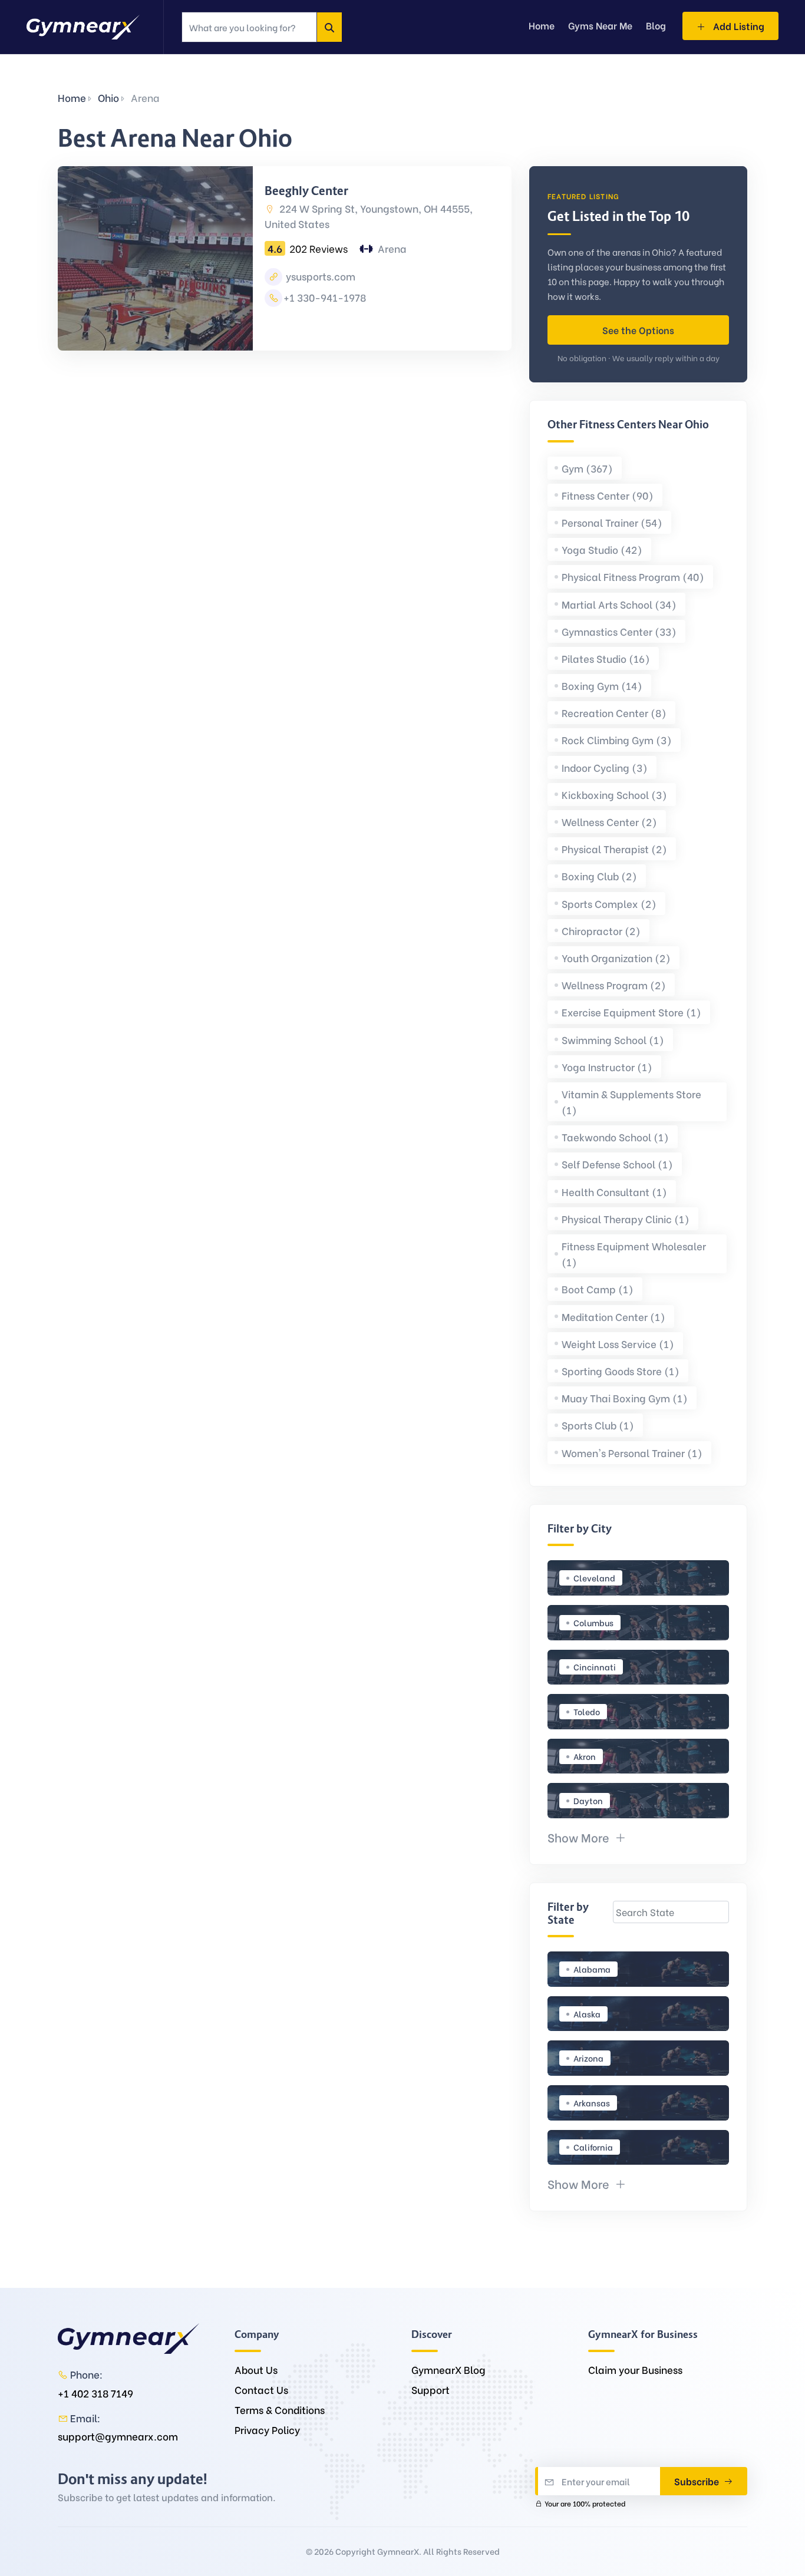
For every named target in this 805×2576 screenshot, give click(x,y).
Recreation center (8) (614, 713)
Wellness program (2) (614, 985)
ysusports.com (319, 276)
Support (430, 2390)
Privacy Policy (267, 2430)
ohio (108, 98)
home (542, 25)
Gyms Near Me (600, 25)
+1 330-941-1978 (325, 297)
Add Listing (738, 26)
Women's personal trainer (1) (632, 1453)
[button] (587, 1837)
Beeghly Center (306, 191)
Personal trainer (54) (612, 522)
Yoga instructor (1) (607, 1067)
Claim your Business (635, 2369)
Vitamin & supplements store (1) (631, 1102)
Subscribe (698, 2481)
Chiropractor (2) (601, 931)
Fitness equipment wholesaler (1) (634, 1254)
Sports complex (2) (609, 904)
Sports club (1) (598, 1425)
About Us (256, 2369)
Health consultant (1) (614, 1192)
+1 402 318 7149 (95, 2393)
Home (72, 98)
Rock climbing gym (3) (617, 740)
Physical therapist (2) (614, 849)
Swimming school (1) (613, 1040)
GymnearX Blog (448, 2369)
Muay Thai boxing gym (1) (625, 1398)
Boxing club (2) (599, 876)
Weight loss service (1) (618, 1344)
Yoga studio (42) (602, 549)
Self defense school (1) (617, 1164)
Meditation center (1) (613, 1317)
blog (656, 25)
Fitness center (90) (608, 495)
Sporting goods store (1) (621, 1371)
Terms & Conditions (280, 2410)
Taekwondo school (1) (615, 1137)
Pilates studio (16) (606, 658)
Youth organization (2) (616, 958)
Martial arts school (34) (619, 604)
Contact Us (261, 2390)
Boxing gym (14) (602, 686)
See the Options (638, 330)
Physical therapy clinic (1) (626, 1219)
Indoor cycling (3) (605, 767)
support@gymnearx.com (118, 2436)
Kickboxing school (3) (614, 795)
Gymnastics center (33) (619, 631)
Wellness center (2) (609, 822)
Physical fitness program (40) (633, 577)
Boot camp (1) (598, 1289)
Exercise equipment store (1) (631, 1012)
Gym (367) (587, 468)
